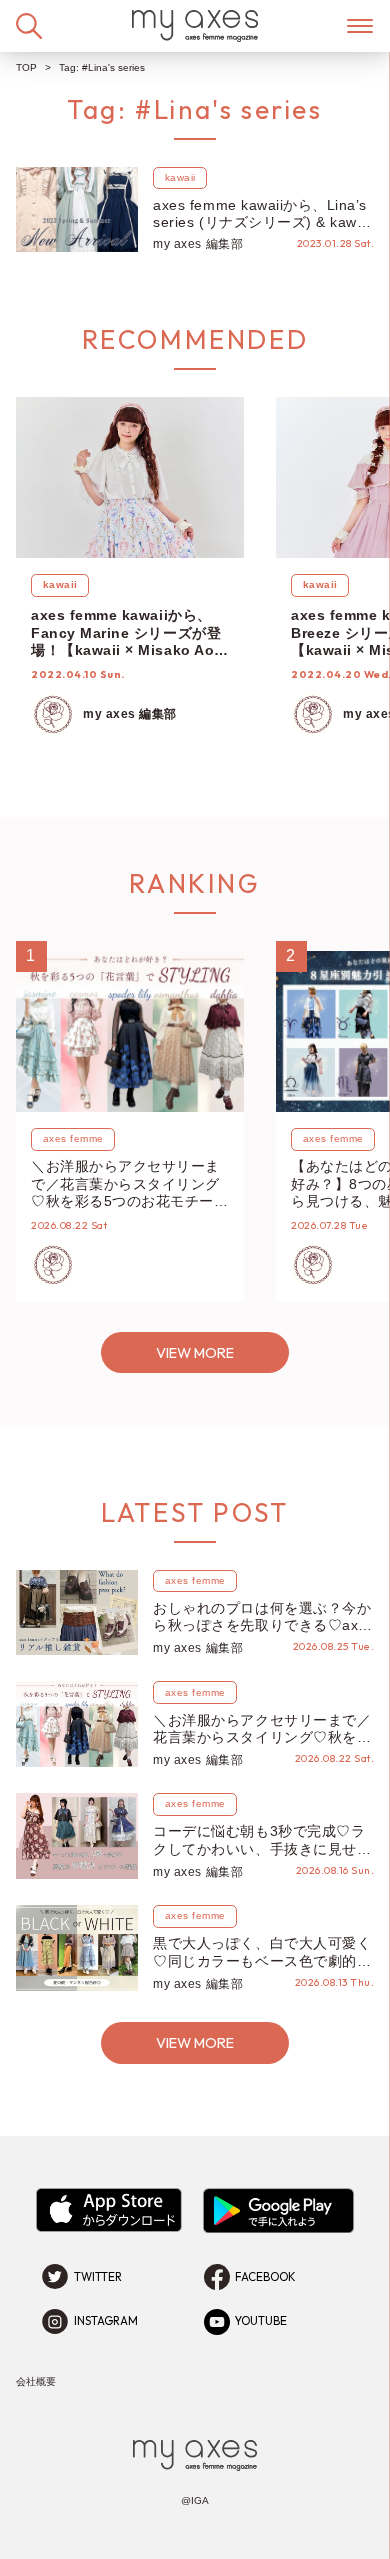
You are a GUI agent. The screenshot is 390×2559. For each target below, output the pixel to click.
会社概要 (36, 2381)
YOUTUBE (261, 2321)
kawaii (180, 177)
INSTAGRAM (106, 2321)
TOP (26, 67)
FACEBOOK (265, 2277)
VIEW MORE (195, 1352)
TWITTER (98, 2277)
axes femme (73, 1138)
